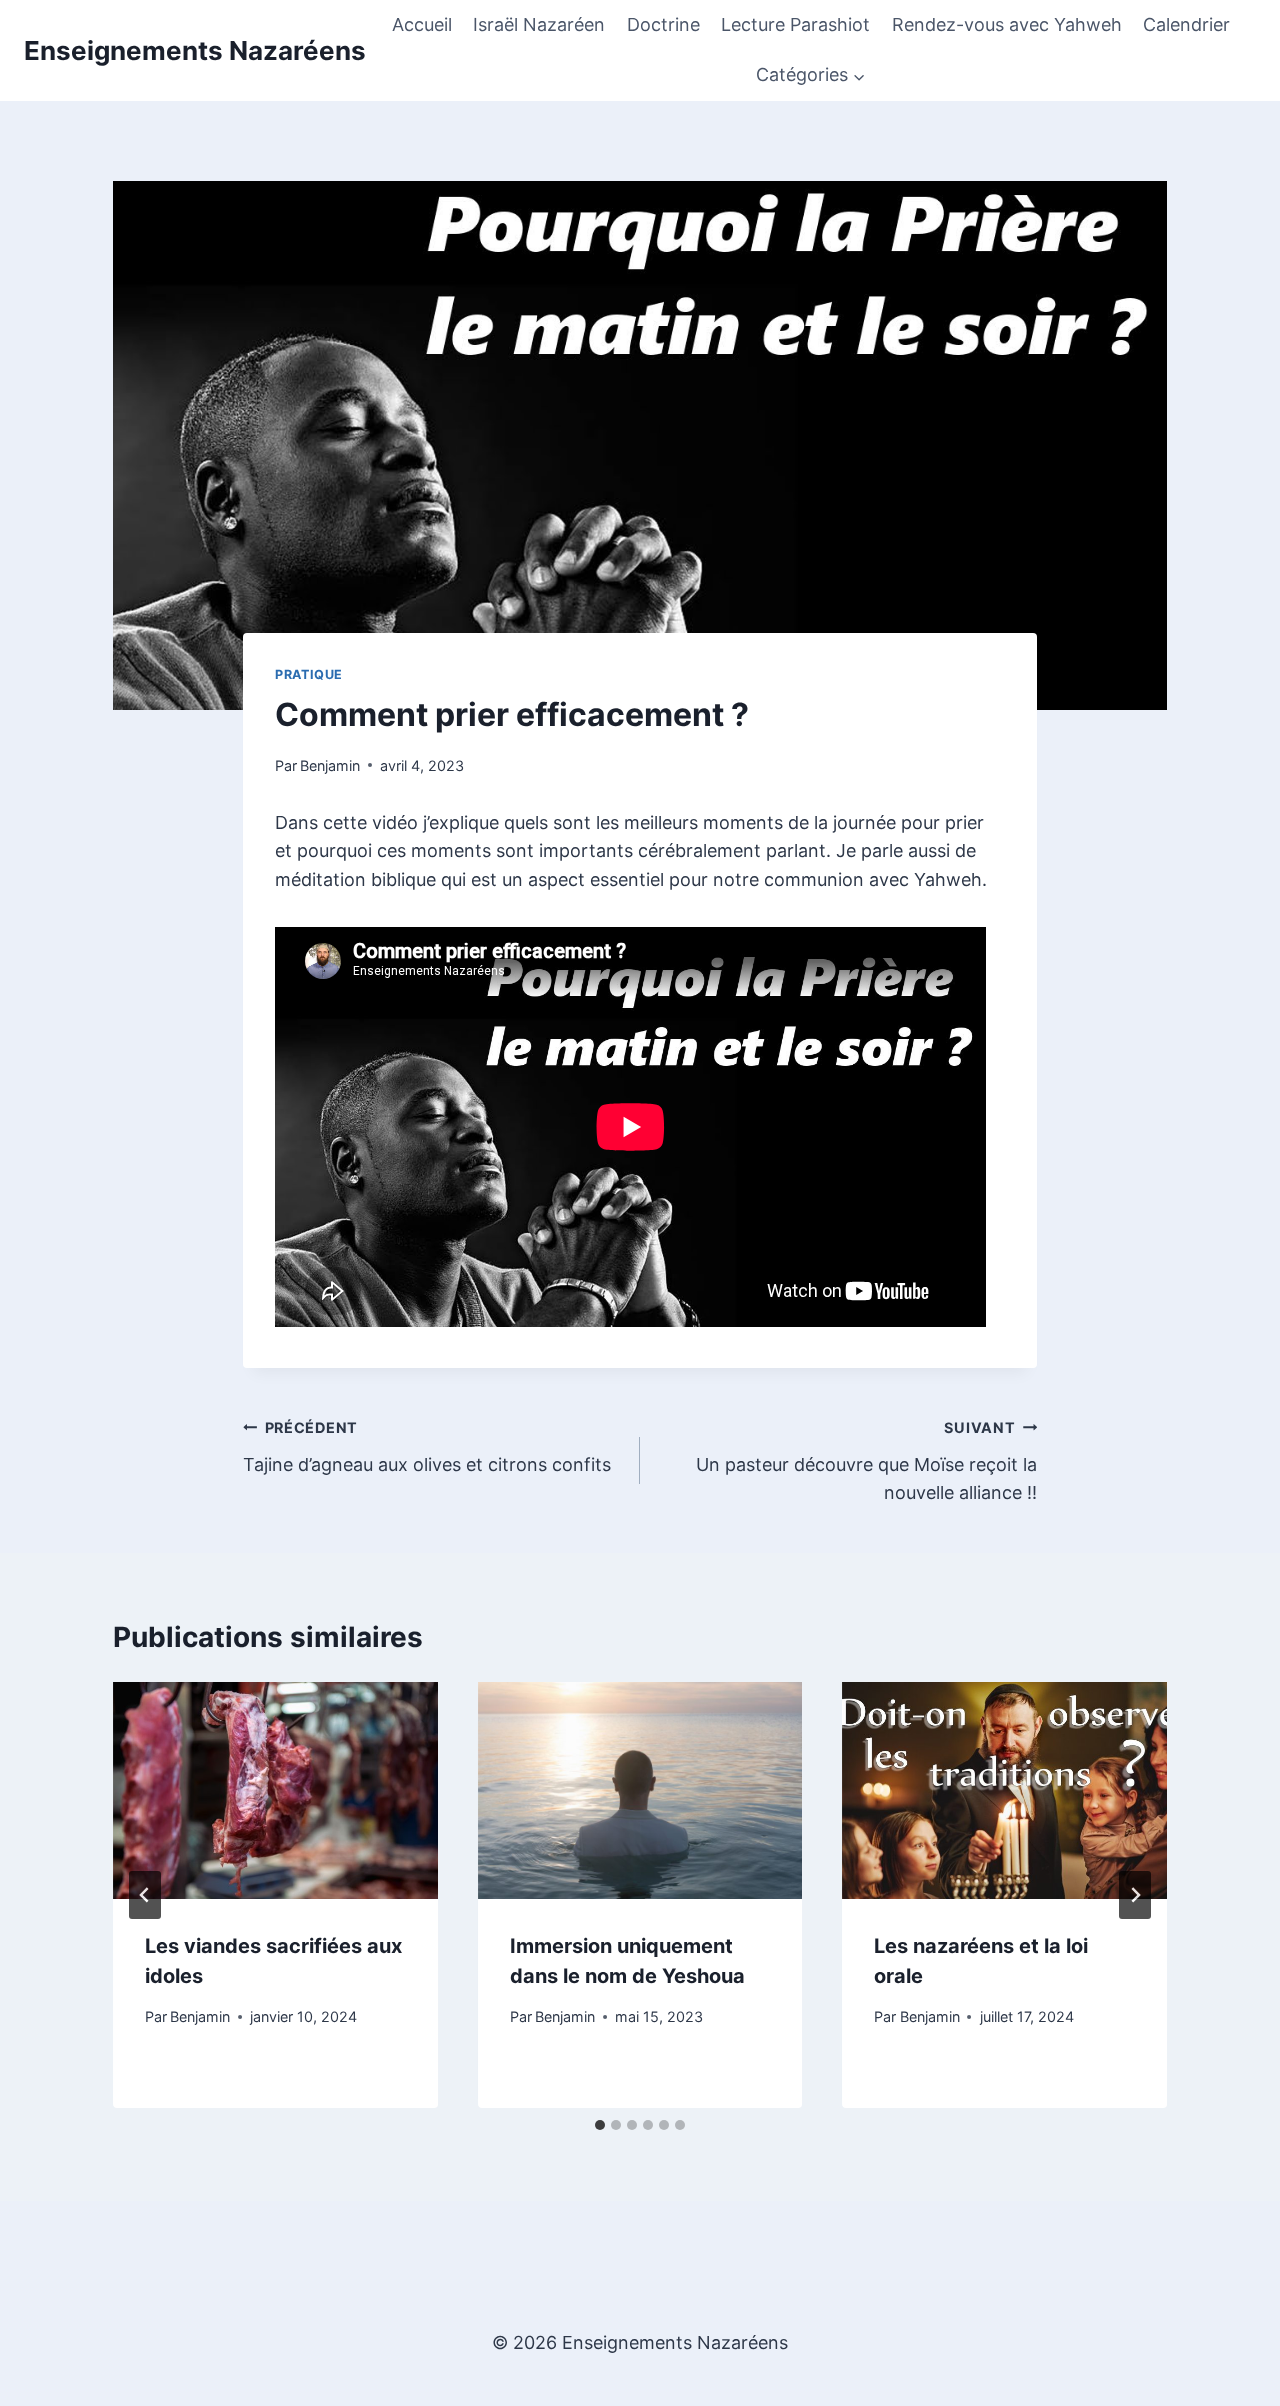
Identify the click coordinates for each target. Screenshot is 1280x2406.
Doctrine (663, 24)
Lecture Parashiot (795, 24)
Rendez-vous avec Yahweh (1007, 24)
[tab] (600, 2125)
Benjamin (330, 765)
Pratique (309, 674)
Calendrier (1186, 24)
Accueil (422, 24)
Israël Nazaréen (539, 24)
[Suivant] (1135, 1895)
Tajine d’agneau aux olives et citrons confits (427, 1447)
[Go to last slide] (145, 1895)
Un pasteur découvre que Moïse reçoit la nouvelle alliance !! (866, 1461)
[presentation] (275, 1790)
